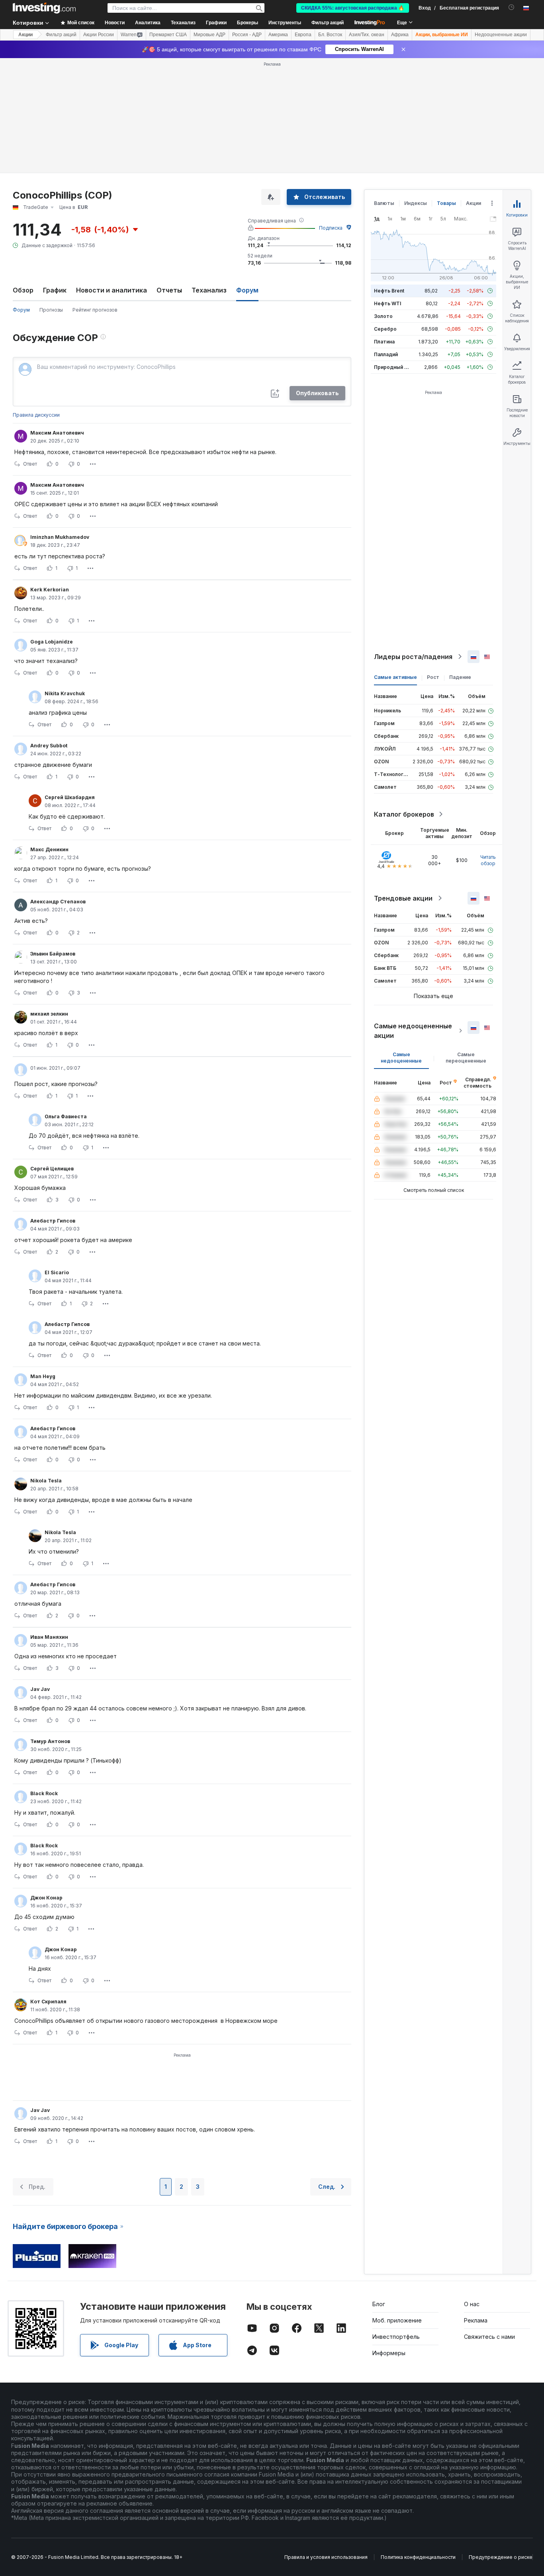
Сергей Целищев (52, 1169)
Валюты (384, 203)
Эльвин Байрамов (53, 954)
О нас (472, 2304)
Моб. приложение (397, 2320)
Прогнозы (51, 310)
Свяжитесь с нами (489, 2337)
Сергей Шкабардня (70, 797)
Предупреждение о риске (501, 2557)
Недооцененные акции (501, 35)
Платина (384, 342)
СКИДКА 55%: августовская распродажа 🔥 (353, 8)
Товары (446, 203)
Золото (383, 316)
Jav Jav (40, 1689)
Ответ (30, 464)
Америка (278, 35)
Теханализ (209, 290)
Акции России (99, 35)
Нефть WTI (387, 303)
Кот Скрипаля (48, 2002)
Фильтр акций (328, 23)
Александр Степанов (58, 902)
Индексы (416, 203)
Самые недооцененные (401, 1058)
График (55, 290)
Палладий (386, 354)
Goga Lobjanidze (52, 642)
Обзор (23, 290)
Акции (25, 35)
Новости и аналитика (112, 290)
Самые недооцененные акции (413, 1031)
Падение (460, 677)
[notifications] (512, 7)
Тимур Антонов (50, 1741)
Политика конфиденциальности (418, 2557)
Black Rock (44, 1793)
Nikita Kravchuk (65, 693)
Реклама (476, 2320)
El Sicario (57, 1272)
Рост (433, 677)
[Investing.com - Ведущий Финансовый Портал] (44, 8)
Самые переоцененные (466, 1058)
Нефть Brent (389, 291)
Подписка (331, 228)
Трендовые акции (403, 898)
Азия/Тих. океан (367, 35)
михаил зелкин (49, 1014)
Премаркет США (168, 35)
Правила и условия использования (326, 2557)
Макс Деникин (49, 849)
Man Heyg (43, 1376)
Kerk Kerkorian (50, 590)
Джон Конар (46, 1898)
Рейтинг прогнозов (95, 310)
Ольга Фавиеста (66, 1116)
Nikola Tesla (46, 1481)
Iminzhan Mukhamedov (60, 537)
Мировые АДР (209, 35)
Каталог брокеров (404, 814)
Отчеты (169, 290)
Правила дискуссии (36, 415)
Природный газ (393, 367)
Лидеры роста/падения (413, 657)
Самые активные (395, 677)
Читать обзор (488, 860)
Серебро (385, 329)
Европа (303, 35)
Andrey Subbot (49, 746)
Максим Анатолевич (57, 433)
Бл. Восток (330, 35)
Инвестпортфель (396, 2337)
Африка (400, 35)
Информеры (389, 2353)
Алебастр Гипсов (53, 1221)
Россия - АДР (247, 35)
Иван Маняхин (49, 1637)
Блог (379, 2304)
